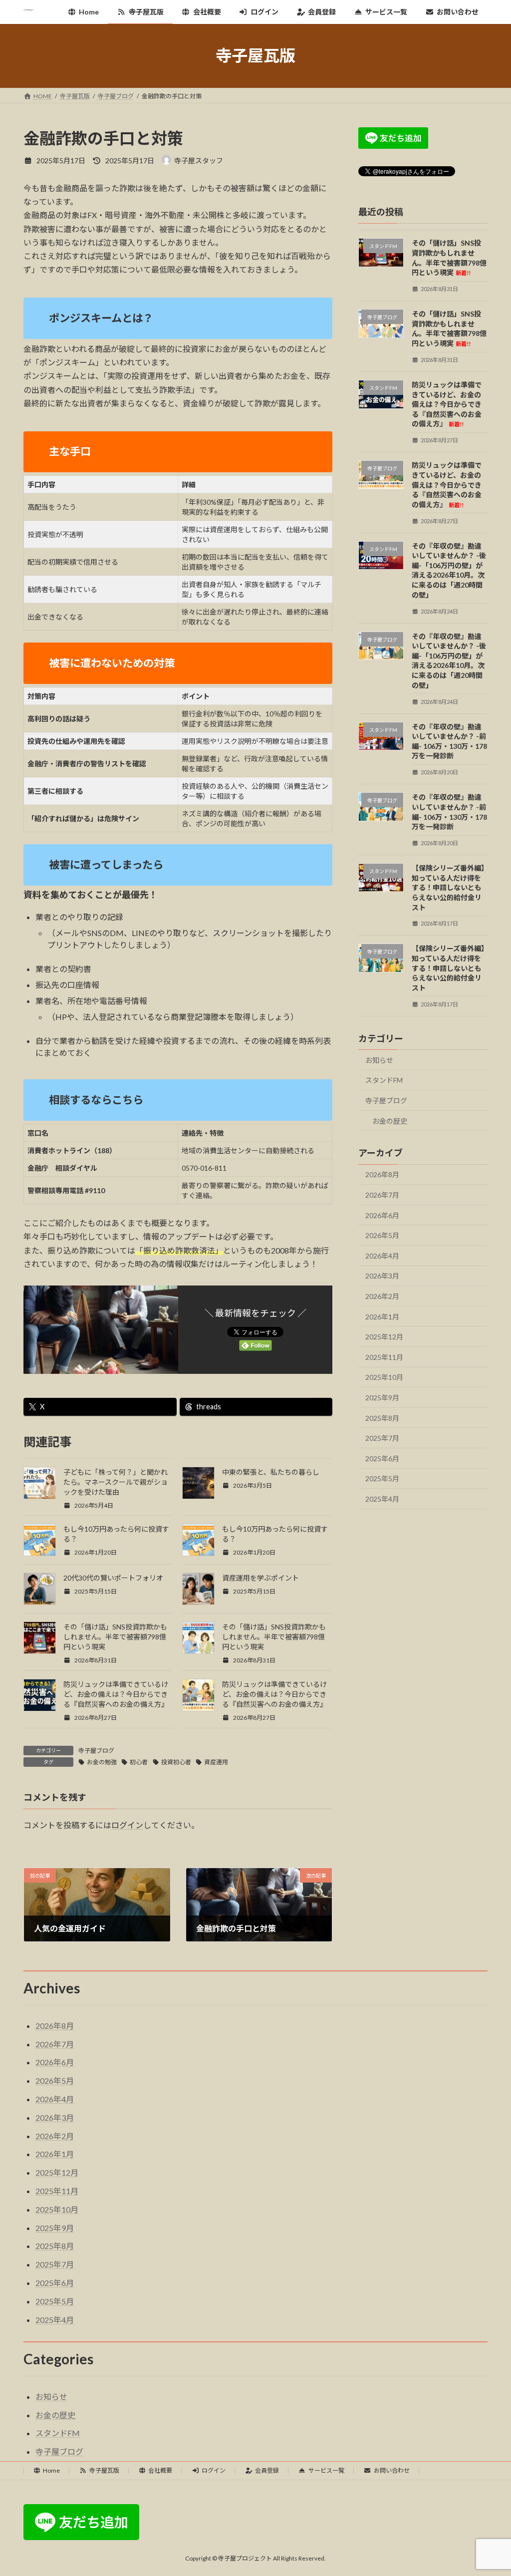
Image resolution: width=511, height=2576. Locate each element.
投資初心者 (176, 1762)
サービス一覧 (326, 2470)
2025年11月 (384, 1357)
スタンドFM (384, 1080)
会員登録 (267, 2470)
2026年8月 (382, 1174)
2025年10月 (384, 1377)
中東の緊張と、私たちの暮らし (271, 1472)
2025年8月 (382, 1418)
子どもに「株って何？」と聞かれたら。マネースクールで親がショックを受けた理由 (116, 1482)
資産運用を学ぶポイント (260, 1578)
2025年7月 (382, 1438)
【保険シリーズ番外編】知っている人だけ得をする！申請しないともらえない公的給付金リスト (448, 887)
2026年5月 (382, 1235)
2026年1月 (382, 1316)
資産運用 (216, 1762)
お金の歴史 (390, 1121)
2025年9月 (382, 1398)
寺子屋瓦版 (104, 2470)
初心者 (139, 1762)
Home (51, 2470)
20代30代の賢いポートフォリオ (113, 1578)
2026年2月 (382, 1296)
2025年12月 (384, 1337)
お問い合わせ (392, 2470)
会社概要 (160, 2470)
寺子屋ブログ (96, 1751)
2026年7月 (382, 1195)
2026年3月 (382, 1276)
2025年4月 (382, 1499)
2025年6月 (382, 1458)
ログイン (127, 1825)
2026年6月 (382, 1215)
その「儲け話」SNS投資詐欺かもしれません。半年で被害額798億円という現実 (115, 1637)
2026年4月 (382, 1255)
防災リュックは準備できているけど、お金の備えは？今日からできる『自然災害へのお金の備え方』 (116, 1694)
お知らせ (379, 1060)
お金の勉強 (102, 1762)
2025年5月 (382, 1478)
